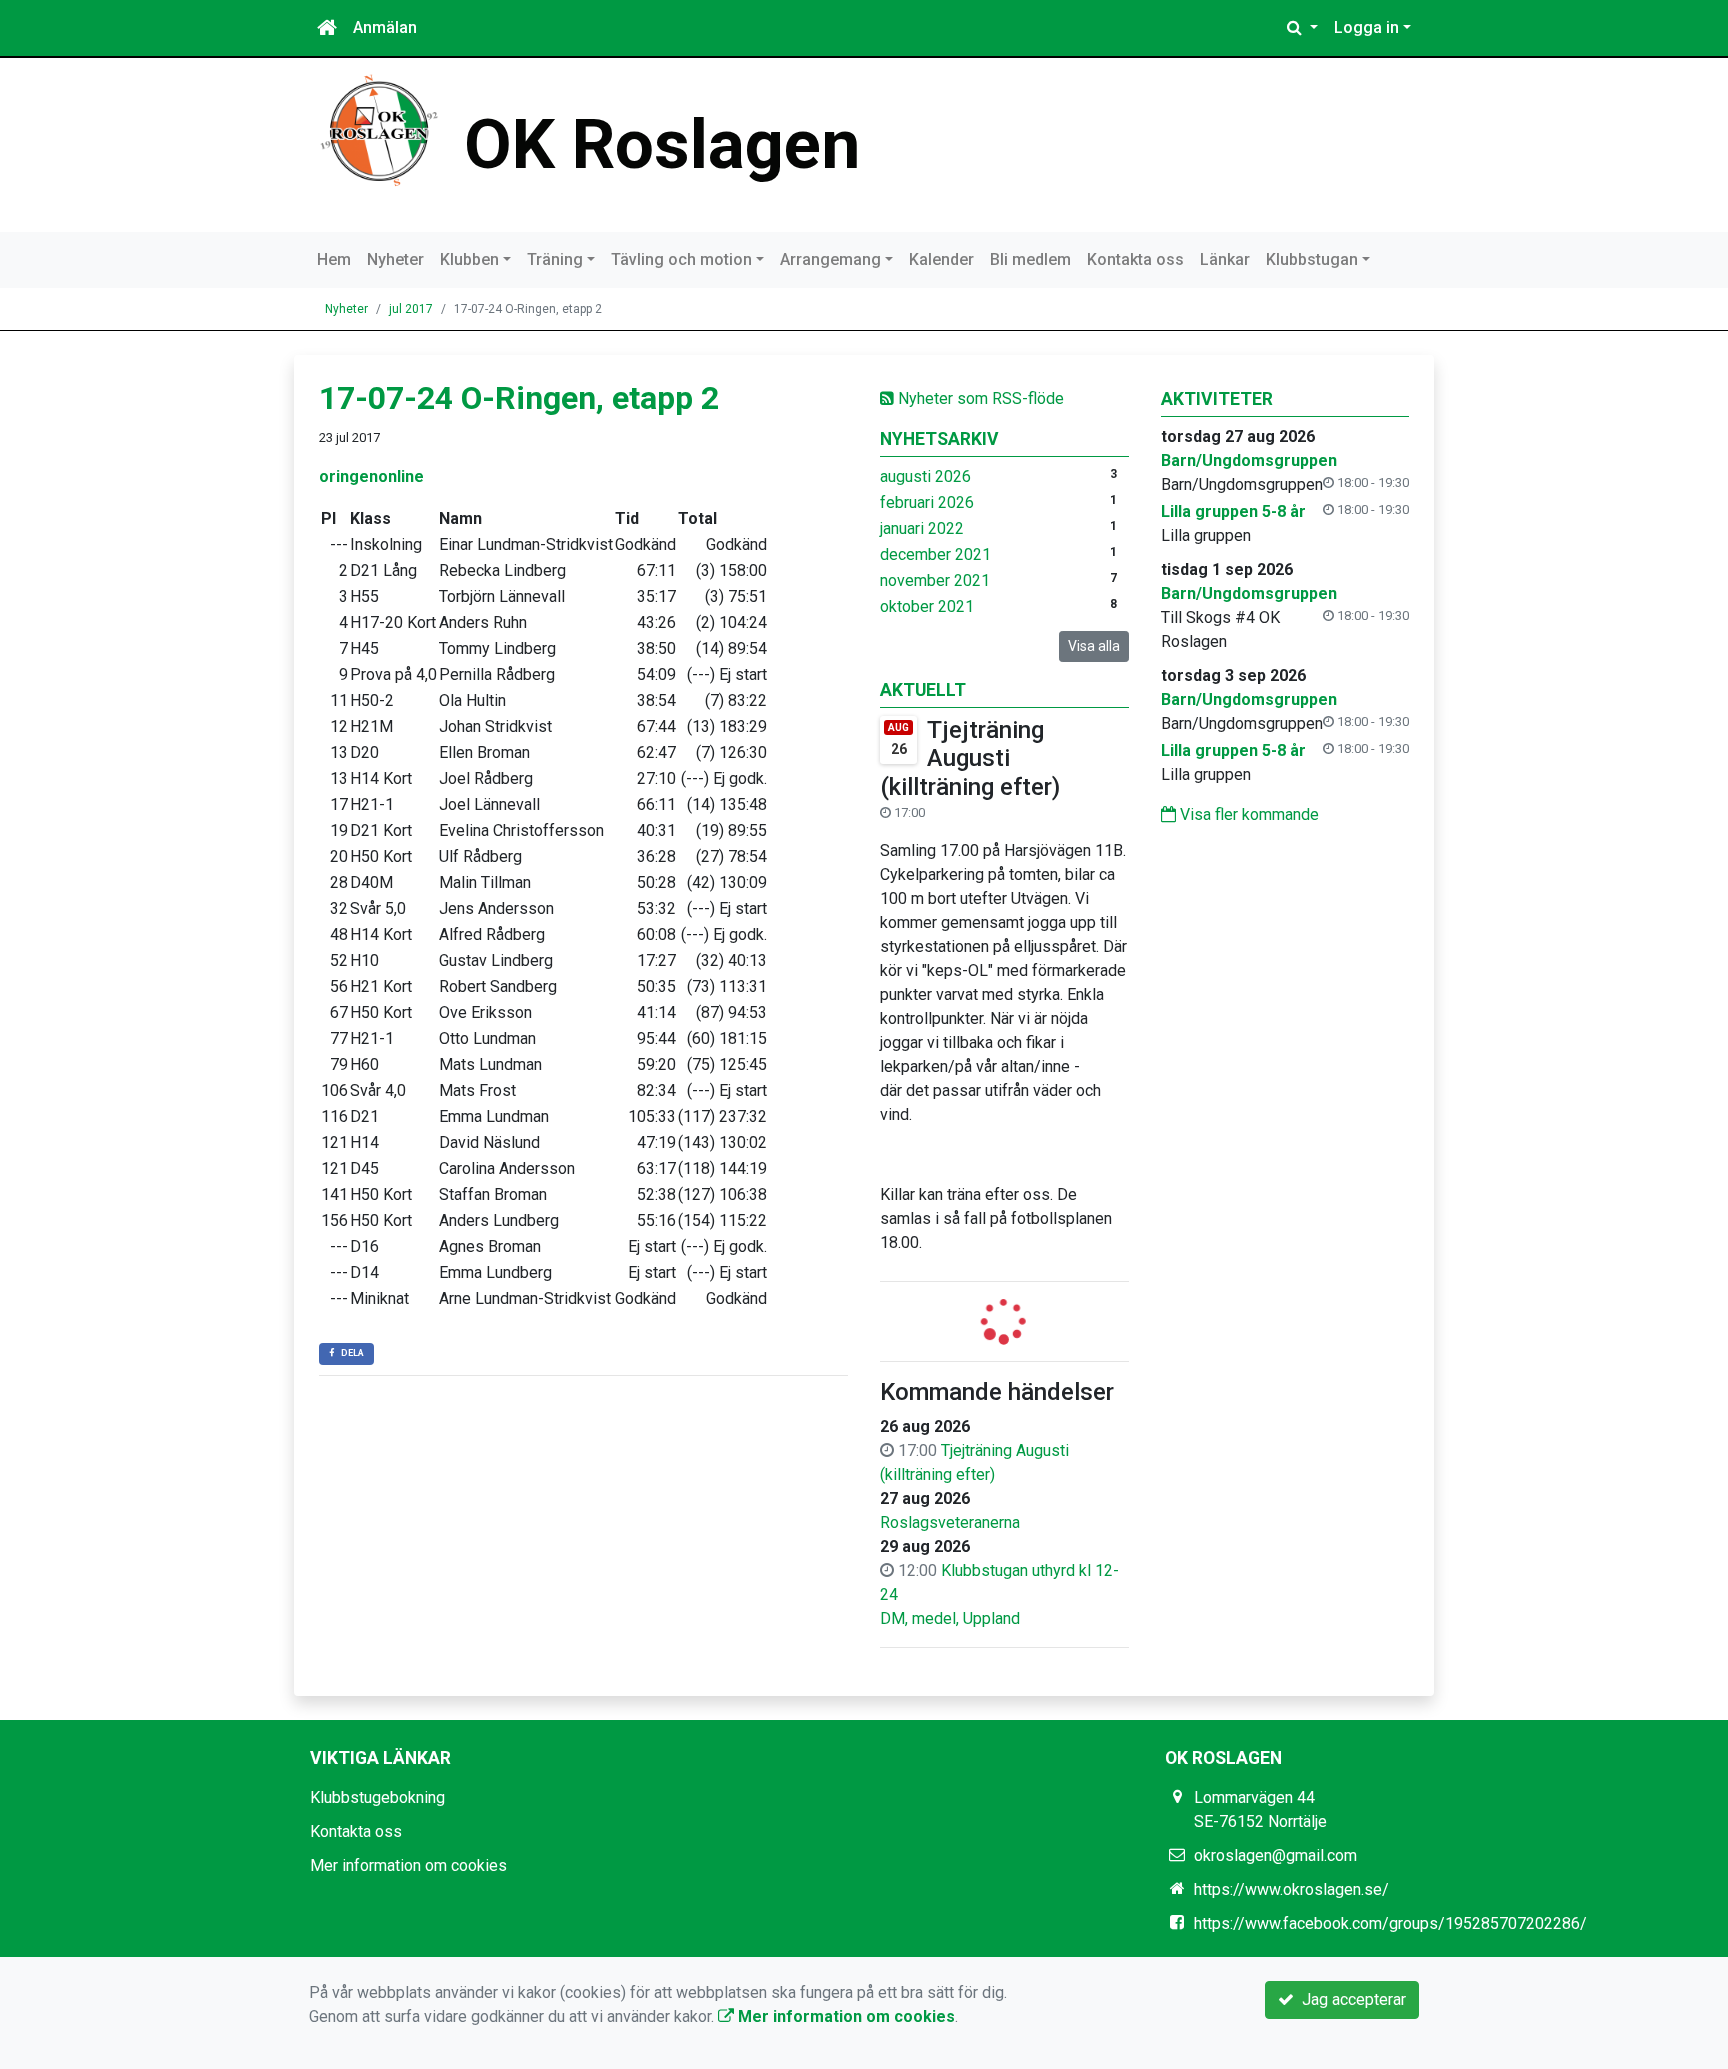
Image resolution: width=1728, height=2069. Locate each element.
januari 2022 (922, 528)
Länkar (1225, 259)
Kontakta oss (1135, 259)
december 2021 (935, 554)
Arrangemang (830, 259)
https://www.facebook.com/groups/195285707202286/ (1390, 1923)
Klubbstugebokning (377, 1797)
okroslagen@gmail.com (1275, 1855)
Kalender (941, 259)
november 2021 (935, 580)
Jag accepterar (1350, 1999)
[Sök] (1302, 28)
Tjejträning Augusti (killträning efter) (970, 759)
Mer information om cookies (408, 1865)
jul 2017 (411, 309)
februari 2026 (927, 502)
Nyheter (395, 259)
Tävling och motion (681, 259)
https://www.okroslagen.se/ (1291, 1889)
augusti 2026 (925, 476)
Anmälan (385, 27)
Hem (334, 259)
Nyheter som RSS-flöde (979, 398)
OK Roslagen (662, 144)
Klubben (469, 259)
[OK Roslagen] (379, 129)
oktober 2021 (927, 606)
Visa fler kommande (1247, 814)
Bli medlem (1030, 259)
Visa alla (1094, 646)
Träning (555, 259)
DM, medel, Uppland (950, 1618)
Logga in (1366, 27)
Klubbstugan (1312, 259)
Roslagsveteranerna (950, 1522)
